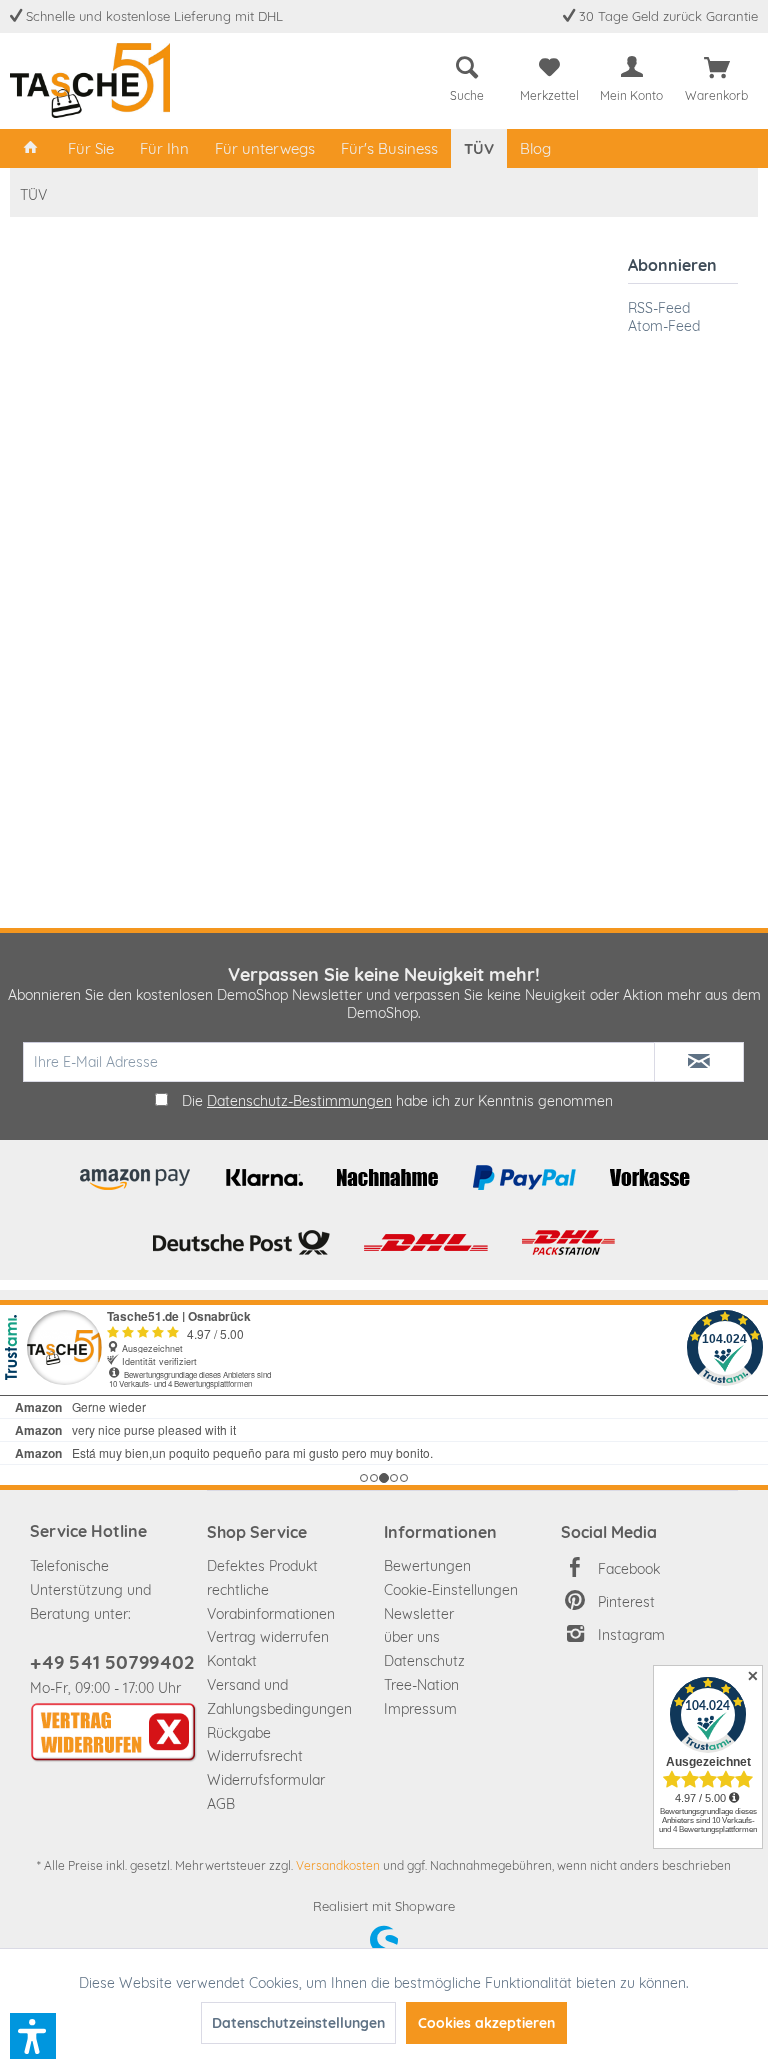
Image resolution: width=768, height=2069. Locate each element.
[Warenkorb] (717, 68)
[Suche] (467, 68)
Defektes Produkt (262, 1566)
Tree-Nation (421, 1685)
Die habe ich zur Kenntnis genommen (397, 1101)
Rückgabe (239, 1733)
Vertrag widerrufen (268, 1637)
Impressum (420, 1709)
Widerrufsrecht (255, 1756)
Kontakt (232, 1661)
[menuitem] (467, 75)
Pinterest (626, 1602)
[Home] (30, 148)
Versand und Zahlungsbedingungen (279, 1697)
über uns (412, 1637)
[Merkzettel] (549, 68)
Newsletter (419, 1614)
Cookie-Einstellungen (451, 1590)
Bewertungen (427, 1566)
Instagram (631, 1635)
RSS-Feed (659, 308)
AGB (221, 1804)
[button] (33, 2036)
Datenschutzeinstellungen (298, 2023)
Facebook (629, 1569)
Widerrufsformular (266, 1780)
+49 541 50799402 (112, 1662)
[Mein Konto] (632, 68)
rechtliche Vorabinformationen (271, 1602)
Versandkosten (338, 1865)
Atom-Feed (664, 326)
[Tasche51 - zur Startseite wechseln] (90, 80)
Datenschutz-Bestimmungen (299, 1101)
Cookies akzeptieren (486, 2023)
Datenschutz (424, 1661)
